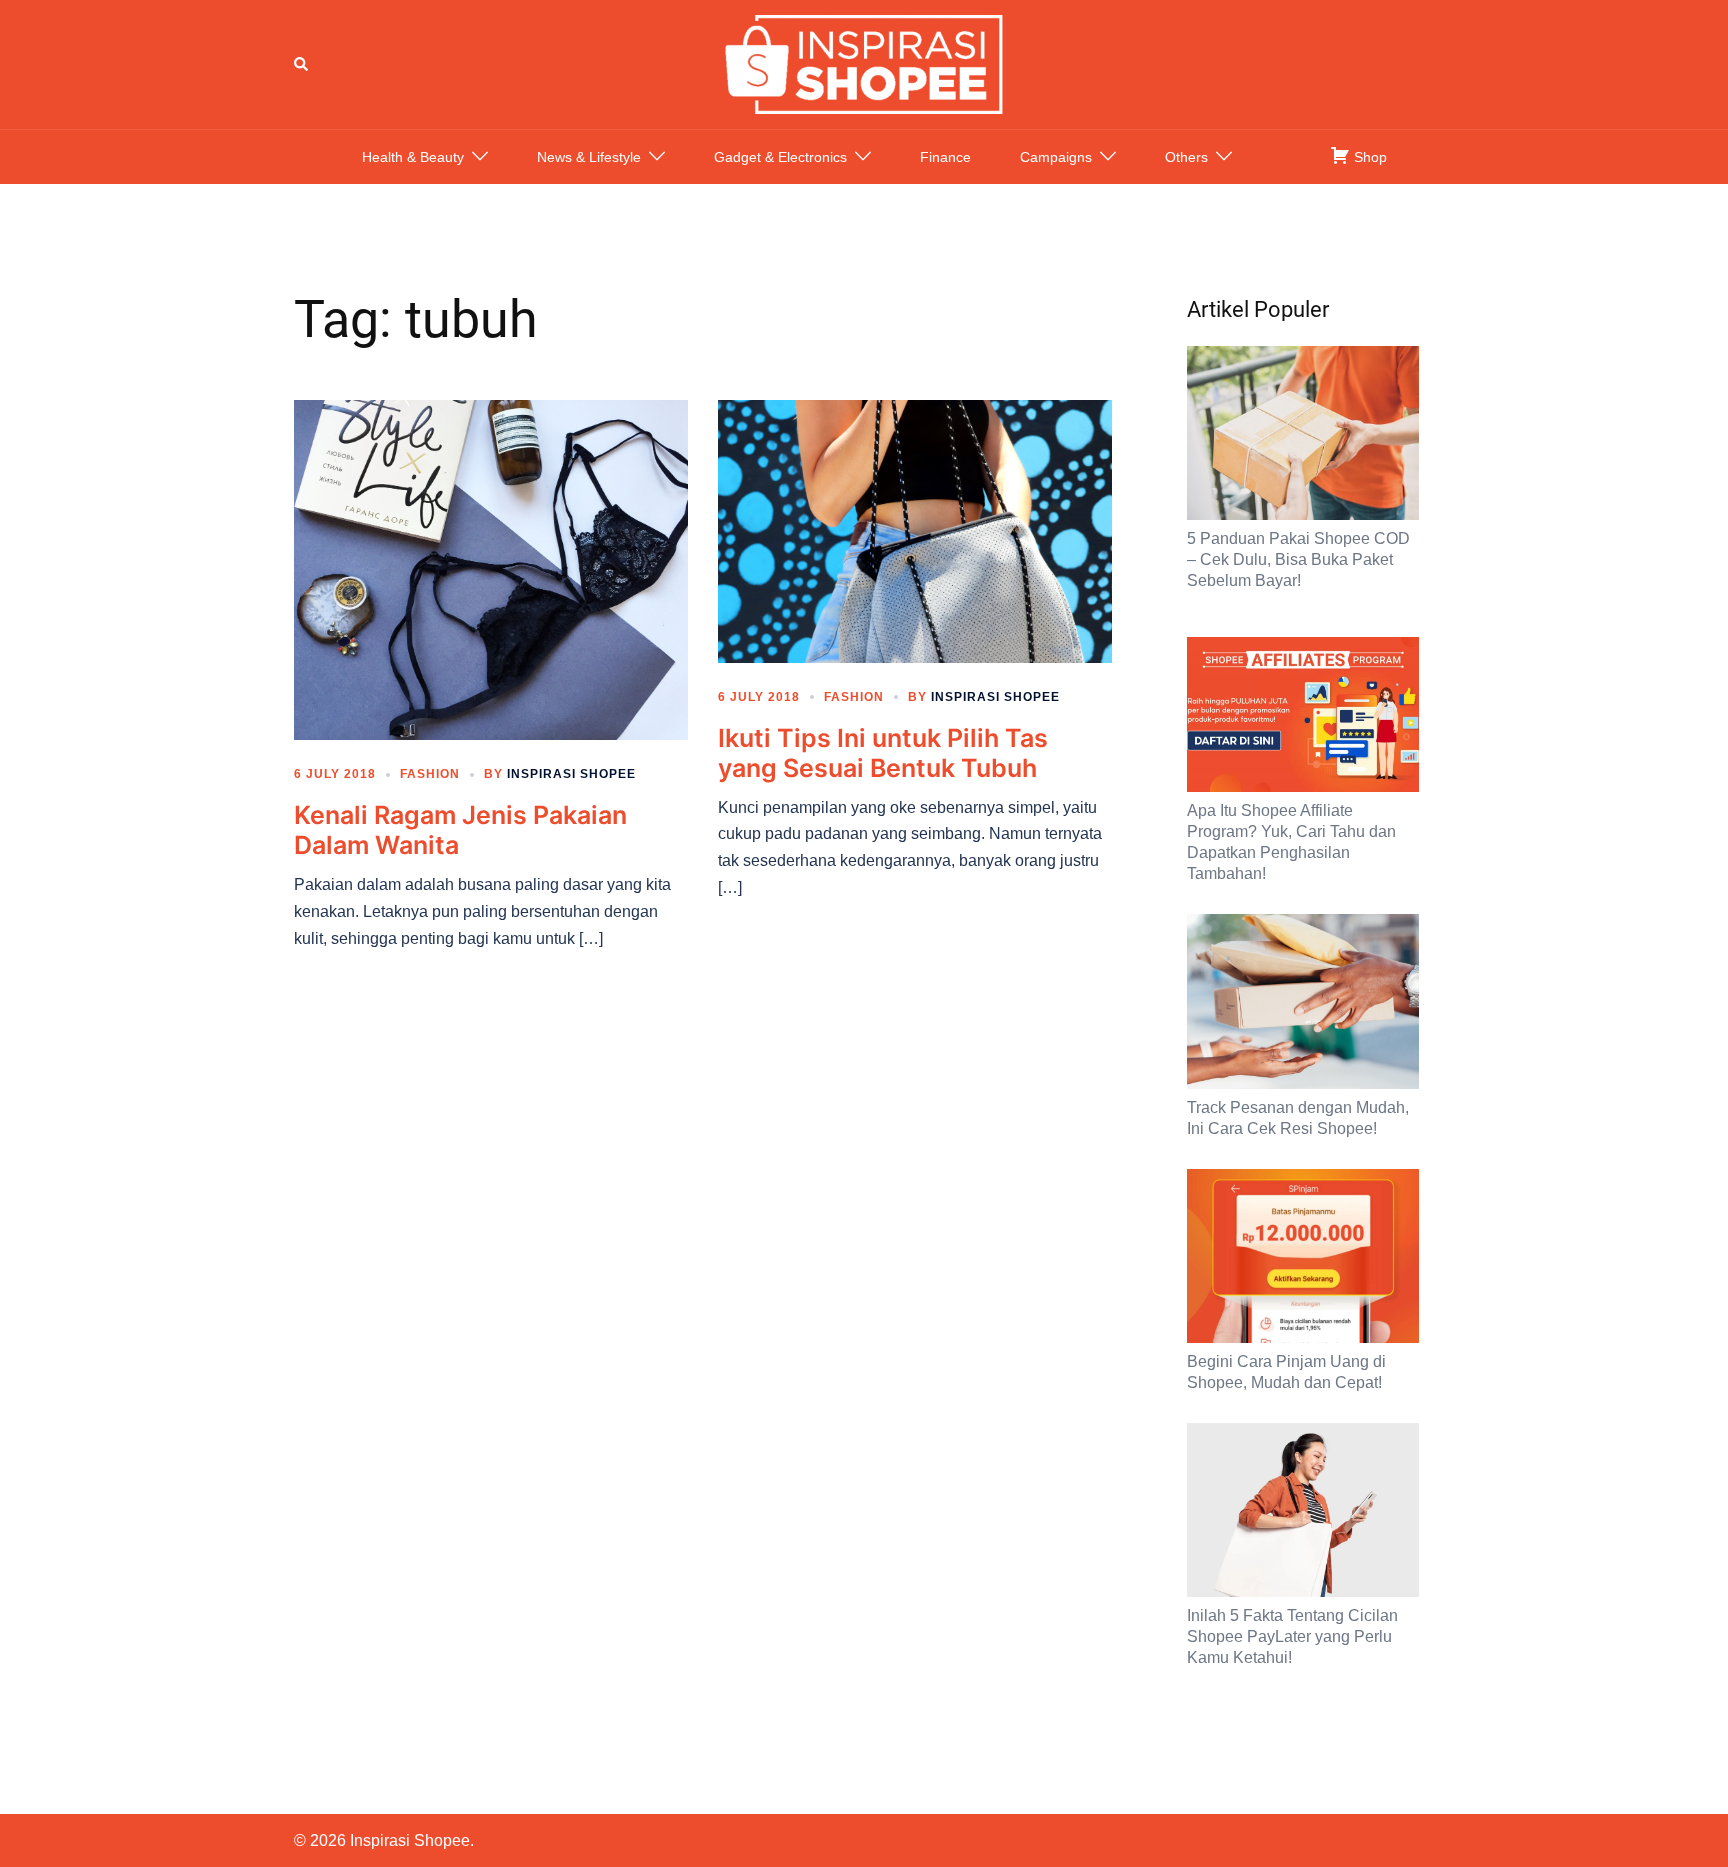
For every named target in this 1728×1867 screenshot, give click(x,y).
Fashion (430, 774)
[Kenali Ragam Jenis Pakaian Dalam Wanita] (491, 569)
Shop (1368, 157)
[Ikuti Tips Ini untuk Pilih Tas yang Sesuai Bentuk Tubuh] (915, 530)
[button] (302, 64)
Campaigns (1056, 157)
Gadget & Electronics (780, 157)
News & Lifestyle (589, 157)
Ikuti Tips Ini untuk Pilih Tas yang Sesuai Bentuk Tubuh (883, 753)
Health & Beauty (413, 157)
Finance (945, 157)
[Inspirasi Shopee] (864, 63)
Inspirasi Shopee (571, 774)
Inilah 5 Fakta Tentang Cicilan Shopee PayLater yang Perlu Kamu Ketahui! (1292, 1636)
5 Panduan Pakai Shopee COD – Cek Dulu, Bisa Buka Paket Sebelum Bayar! (1298, 559)
